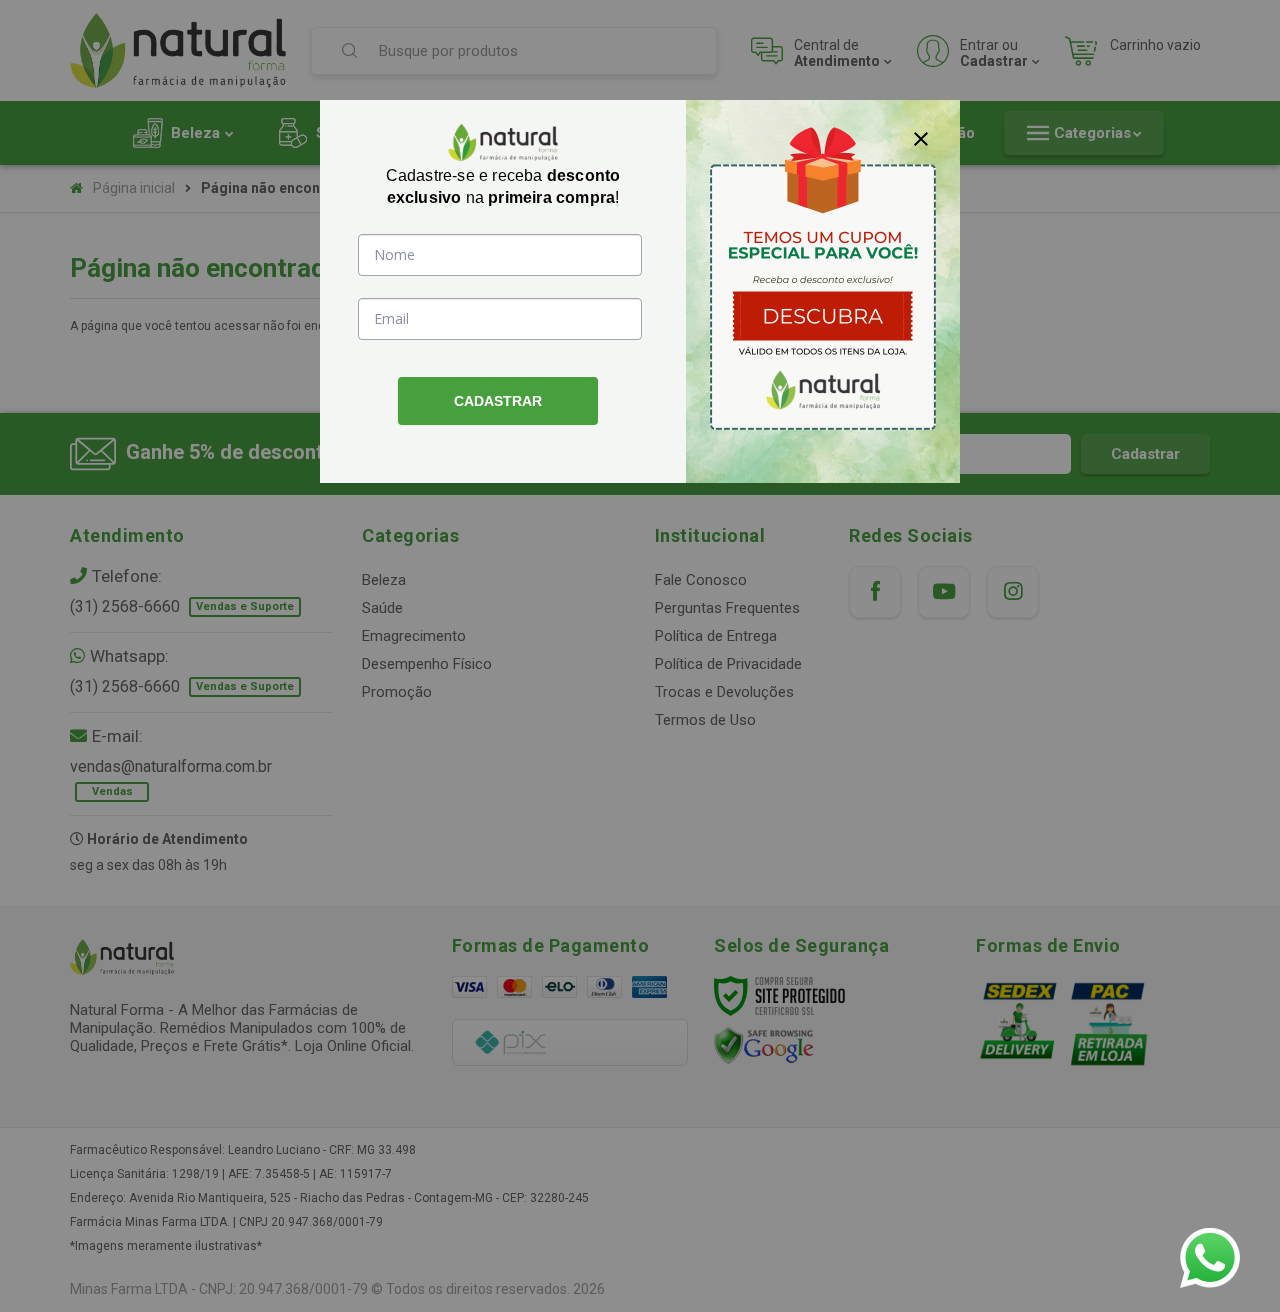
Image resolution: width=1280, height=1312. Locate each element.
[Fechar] (921, 139)
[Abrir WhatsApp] (1210, 1258)
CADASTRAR (498, 401)
